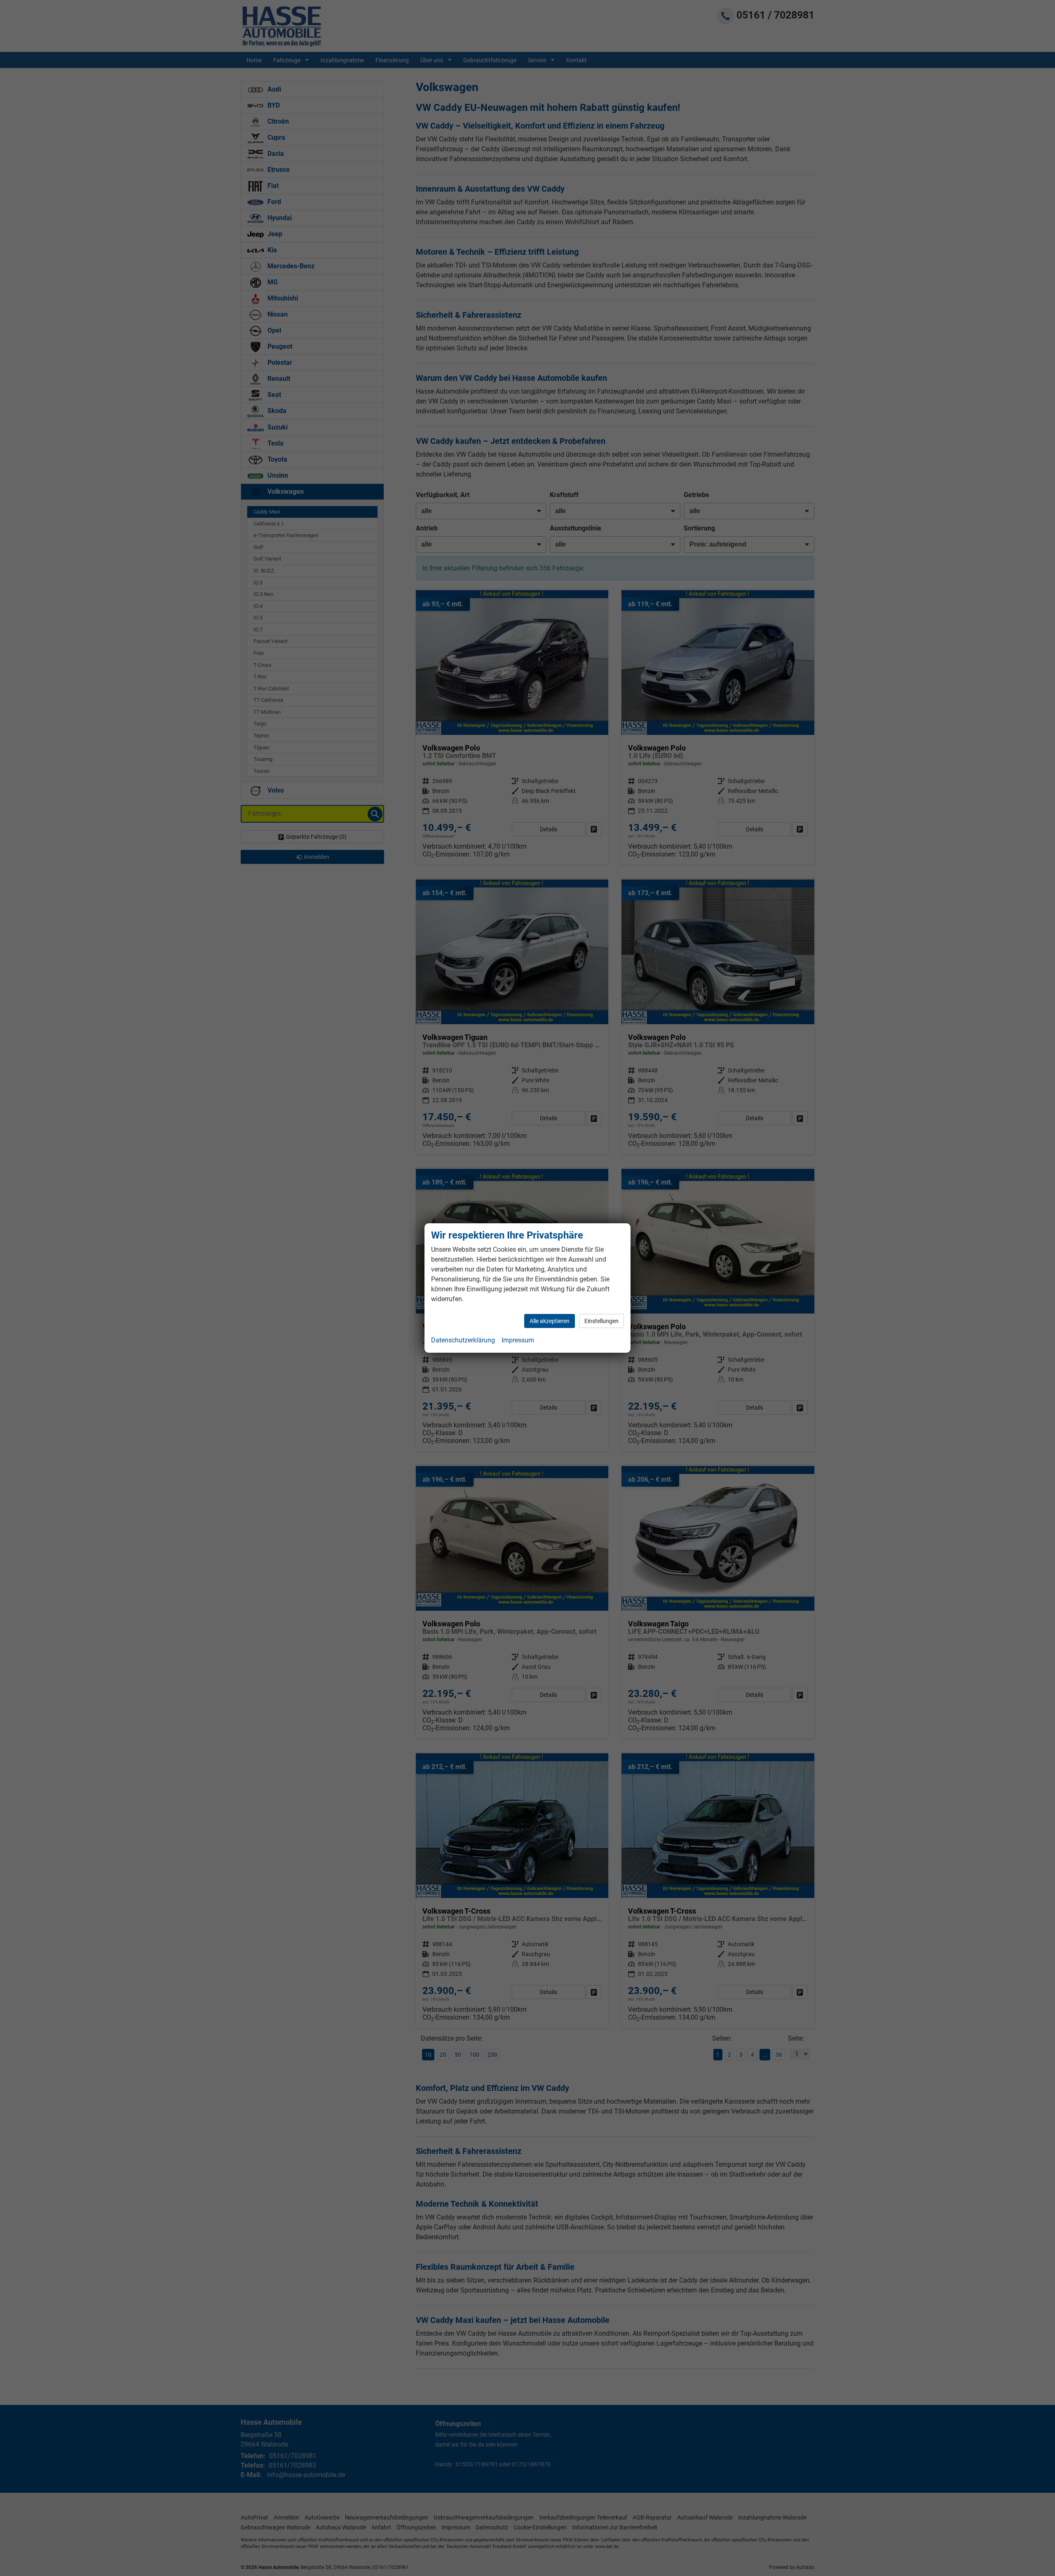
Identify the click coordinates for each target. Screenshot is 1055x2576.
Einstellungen (601, 1321)
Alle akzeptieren (550, 1321)
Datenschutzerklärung (463, 1340)
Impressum (518, 1340)
